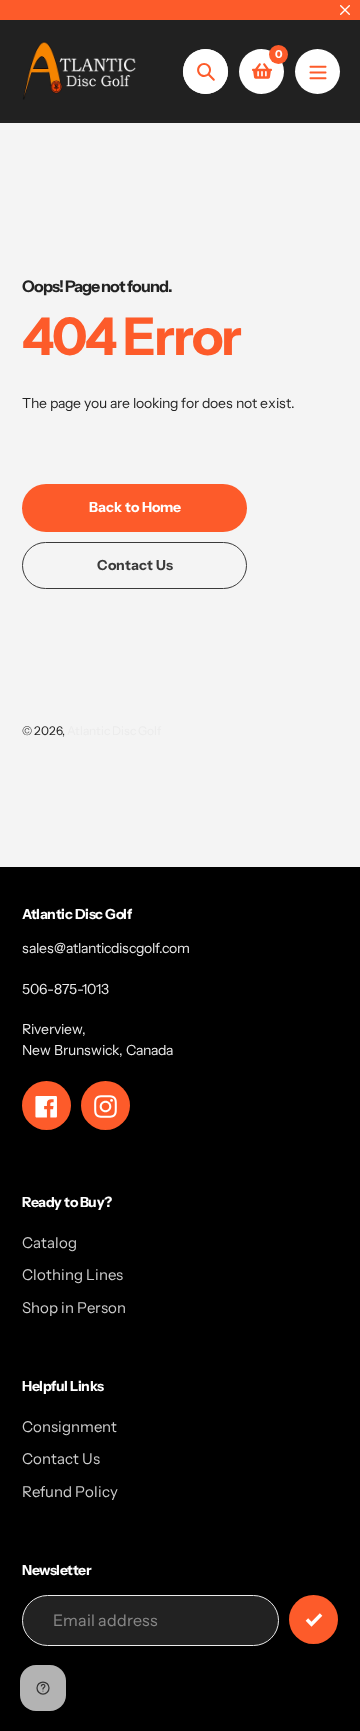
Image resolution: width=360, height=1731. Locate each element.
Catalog (49, 1242)
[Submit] (313, 1619)
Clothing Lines (72, 1274)
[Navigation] (317, 71)
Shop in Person (74, 1307)
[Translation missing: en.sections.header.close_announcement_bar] (345, 10)
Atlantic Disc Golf (114, 730)
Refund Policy (70, 1491)
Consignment (69, 1426)
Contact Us (61, 1458)
